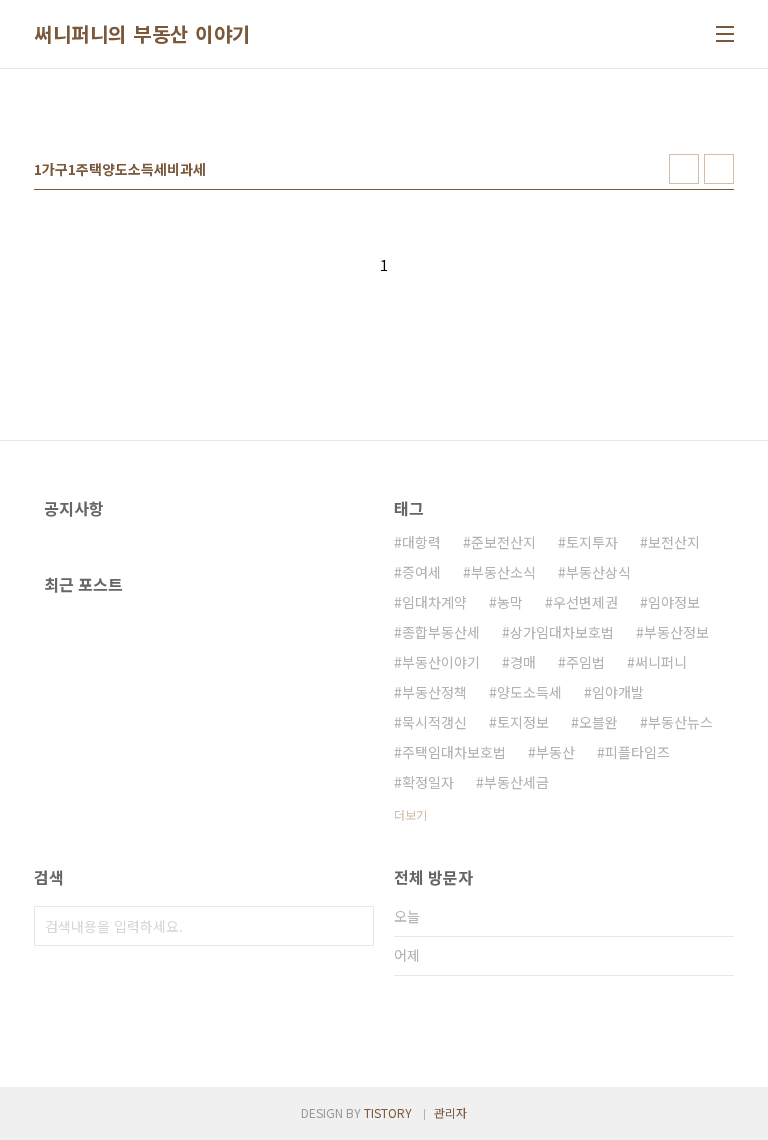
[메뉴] (725, 34)
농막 (510, 602)
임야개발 (618, 692)
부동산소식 (503, 572)
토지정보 (523, 722)
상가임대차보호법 (562, 632)
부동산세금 (516, 782)
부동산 (555, 752)
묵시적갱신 (434, 722)
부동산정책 (434, 692)
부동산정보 (676, 632)
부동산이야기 (441, 662)
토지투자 (592, 542)
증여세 (421, 572)
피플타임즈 (637, 752)
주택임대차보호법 (454, 752)
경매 (523, 662)
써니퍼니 (661, 662)
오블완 (598, 722)
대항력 (421, 542)
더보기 (410, 814)
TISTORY (388, 1112)
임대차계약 (434, 602)
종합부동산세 (441, 632)
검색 (354, 926)
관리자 (450, 1112)
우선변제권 (585, 602)
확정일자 (428, 782)
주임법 (585, 662)
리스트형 (719, 169)
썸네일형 (684, 169)
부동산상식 (598, 572)
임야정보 (674, 602)
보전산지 (674, 542)
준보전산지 (503, 542)
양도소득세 (529, 692)
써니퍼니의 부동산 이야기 (142, 34)
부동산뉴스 (680, 722)
